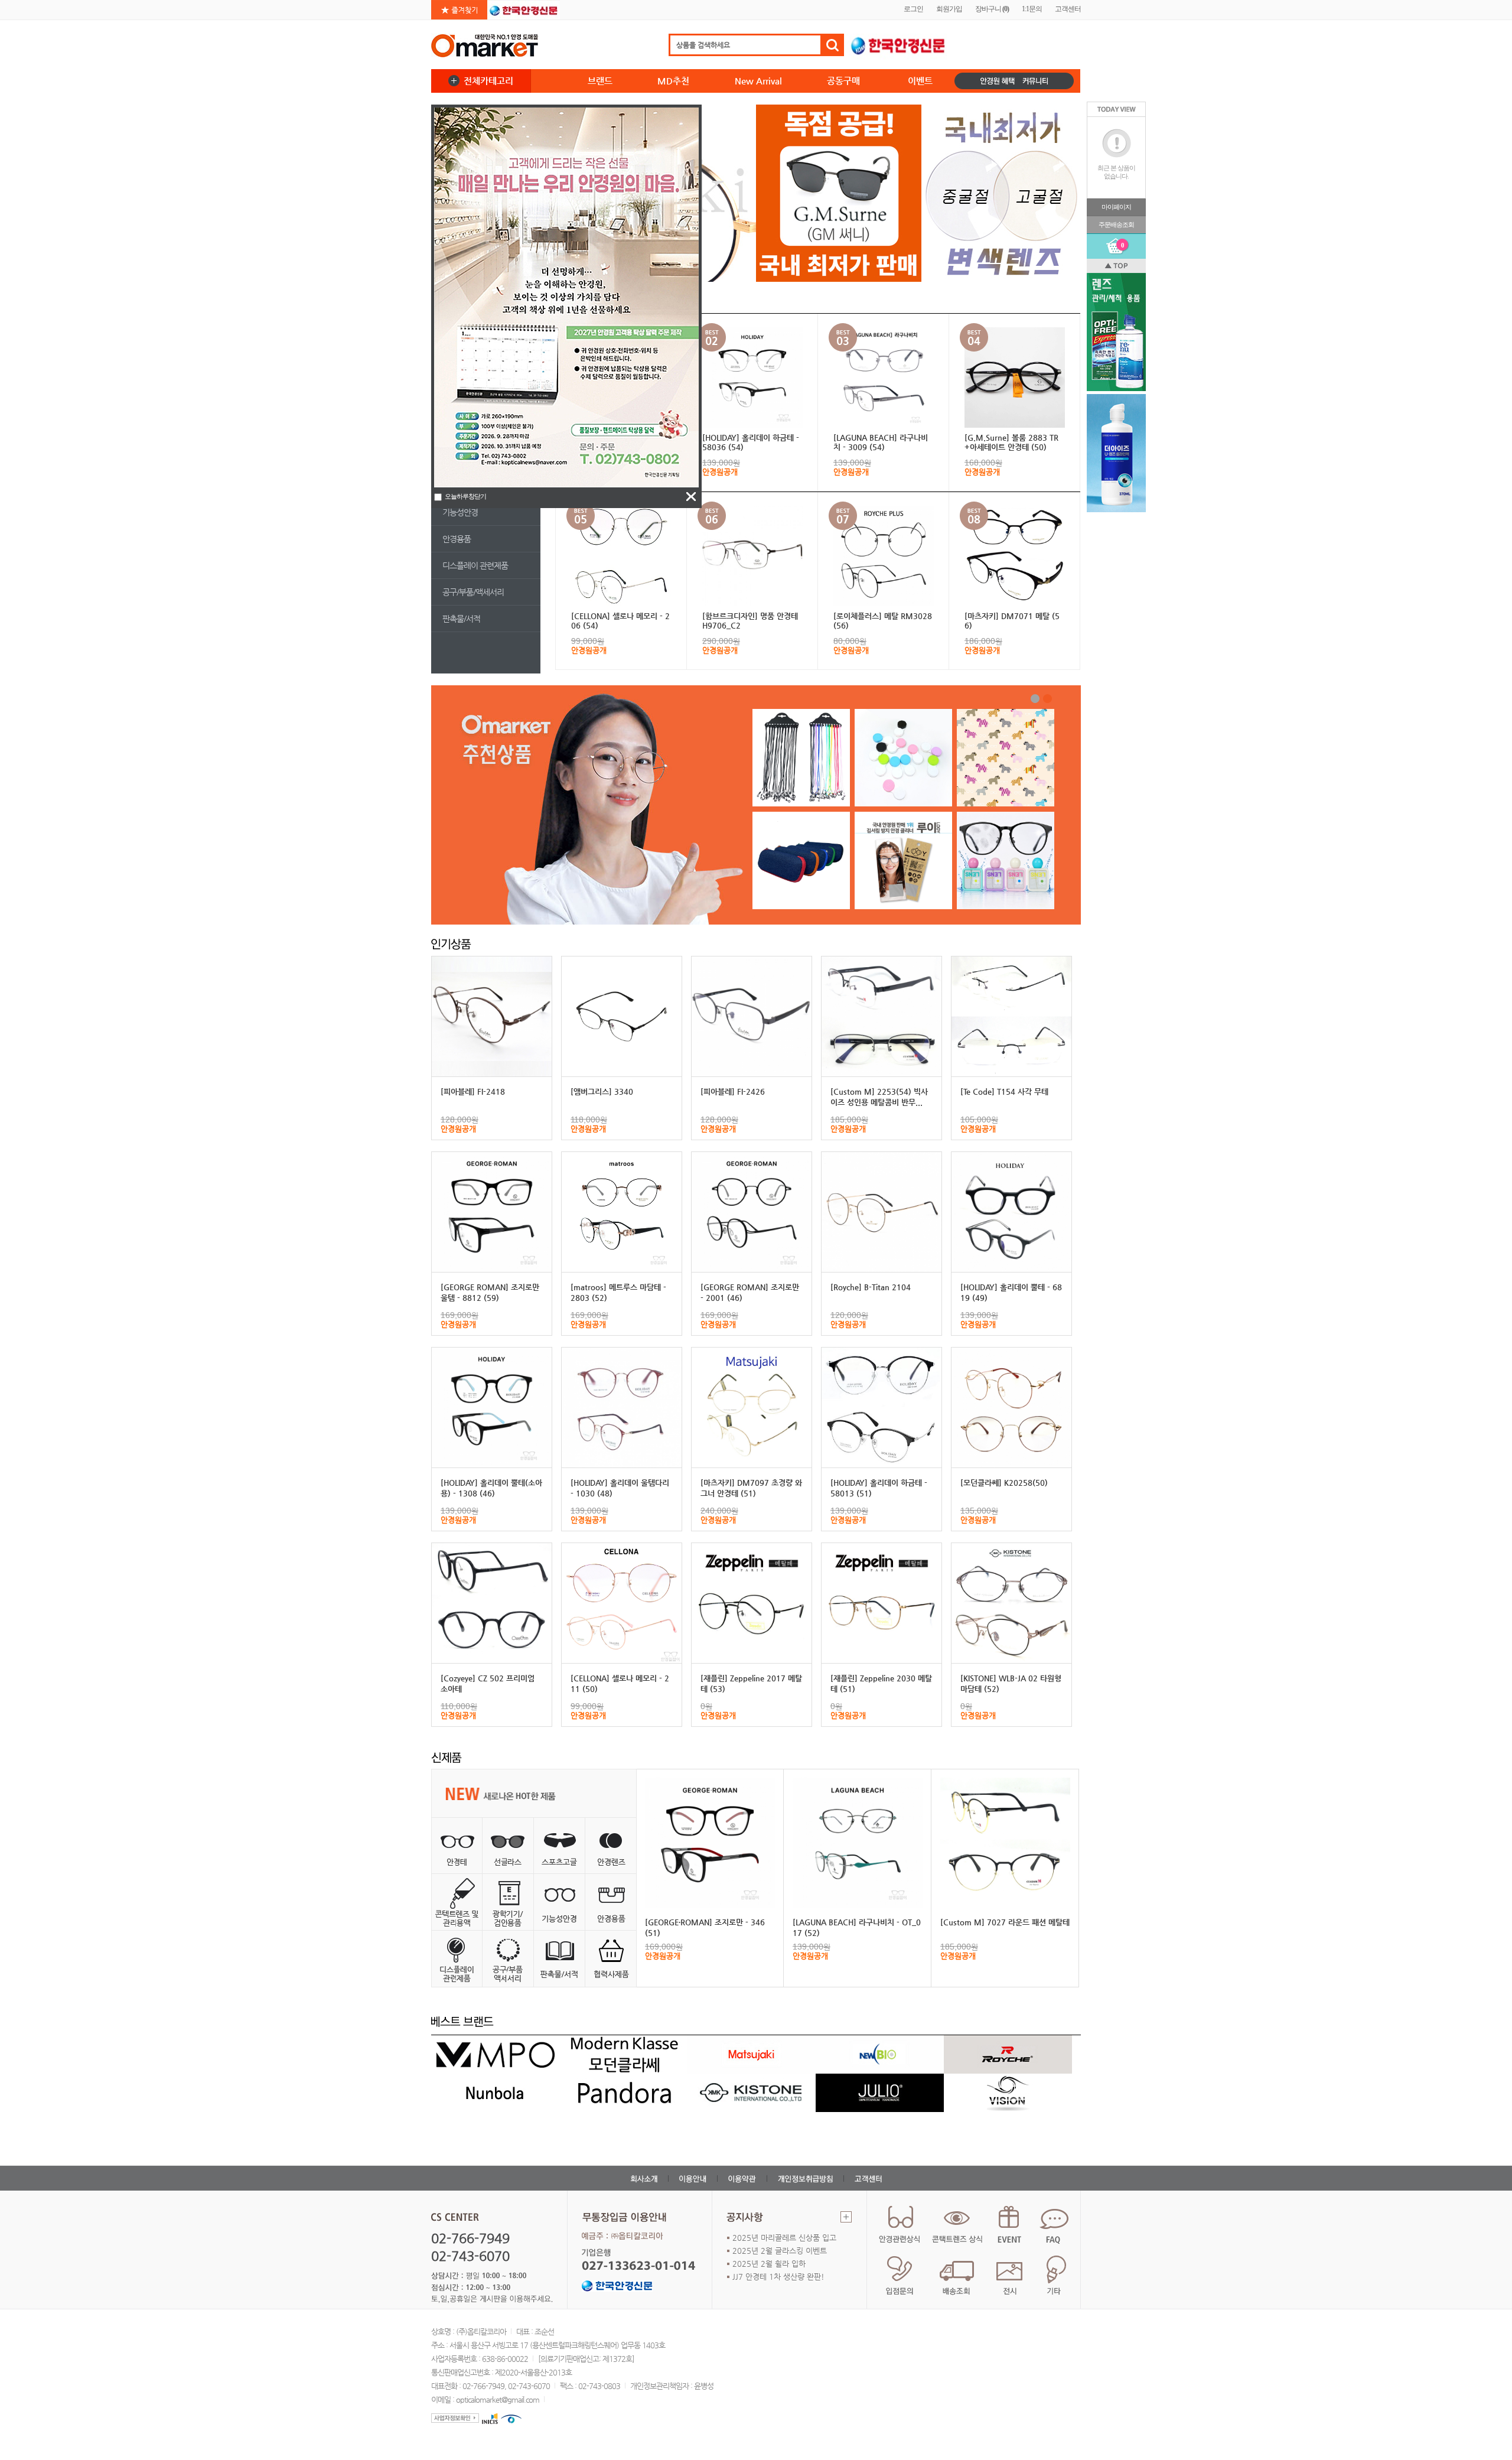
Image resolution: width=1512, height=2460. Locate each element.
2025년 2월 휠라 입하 (769, 2264)
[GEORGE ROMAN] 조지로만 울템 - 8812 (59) (490, 1292)
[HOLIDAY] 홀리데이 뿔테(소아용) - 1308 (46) (491, 1488)
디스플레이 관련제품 (475, 565)
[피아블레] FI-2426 (733, 1091)
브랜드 (600, 81)
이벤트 (920, 81)
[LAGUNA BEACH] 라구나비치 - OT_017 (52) (857, 1927)
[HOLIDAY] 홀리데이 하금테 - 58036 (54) (751, 442)
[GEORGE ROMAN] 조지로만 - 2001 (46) (750, 1292)
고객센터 (1068, 9)
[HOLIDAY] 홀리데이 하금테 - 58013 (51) (879, 1488)
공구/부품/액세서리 (473, 592)
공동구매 (843, 81)
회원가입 (949, 9)
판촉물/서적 (461, 619)
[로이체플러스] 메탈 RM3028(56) (883, 621)
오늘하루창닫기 (465, 496)
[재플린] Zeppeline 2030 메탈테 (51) (881, 1683)
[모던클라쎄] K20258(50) (1004, 1483)
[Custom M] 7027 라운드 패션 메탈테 (1005, 1922)
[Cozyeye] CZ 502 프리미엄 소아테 (488, 1683)
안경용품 (457, 539)
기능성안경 (460, 512)
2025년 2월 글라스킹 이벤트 (780, 2251)
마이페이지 (1116, 207)
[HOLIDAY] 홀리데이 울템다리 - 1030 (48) (620, 1488)
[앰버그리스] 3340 (602, 1091)
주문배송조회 (1116, 224)
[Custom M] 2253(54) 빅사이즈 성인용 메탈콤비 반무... (879, 1097)
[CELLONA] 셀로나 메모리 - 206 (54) (620, 621)
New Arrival (758, 81)
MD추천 (673, 81)
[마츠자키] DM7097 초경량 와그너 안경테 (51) (751, 1488)
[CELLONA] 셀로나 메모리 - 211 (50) (620, 1683)
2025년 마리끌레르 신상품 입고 (784, 2238)
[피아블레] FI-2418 (473, 1091)
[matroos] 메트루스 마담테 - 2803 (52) (618, 1292)
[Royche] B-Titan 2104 (871, 1287)
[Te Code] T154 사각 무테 (1004, 1091)
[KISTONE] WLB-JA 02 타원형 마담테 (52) (1011, 1683)
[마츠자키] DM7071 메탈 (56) (1012, 621)
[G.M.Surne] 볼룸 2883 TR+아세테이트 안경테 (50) (1011, 442)
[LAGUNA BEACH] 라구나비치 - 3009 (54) (881, 442)
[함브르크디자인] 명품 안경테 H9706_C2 (750, 621)
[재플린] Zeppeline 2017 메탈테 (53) (751, 1683)
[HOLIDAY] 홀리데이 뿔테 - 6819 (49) (1011, 1292)
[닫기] (691, 497)
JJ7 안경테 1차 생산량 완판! (778, 2277)
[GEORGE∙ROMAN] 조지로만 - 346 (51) (705, 1927)
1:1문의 (1032, 9)
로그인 (913, 9)
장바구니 (992, 9)
